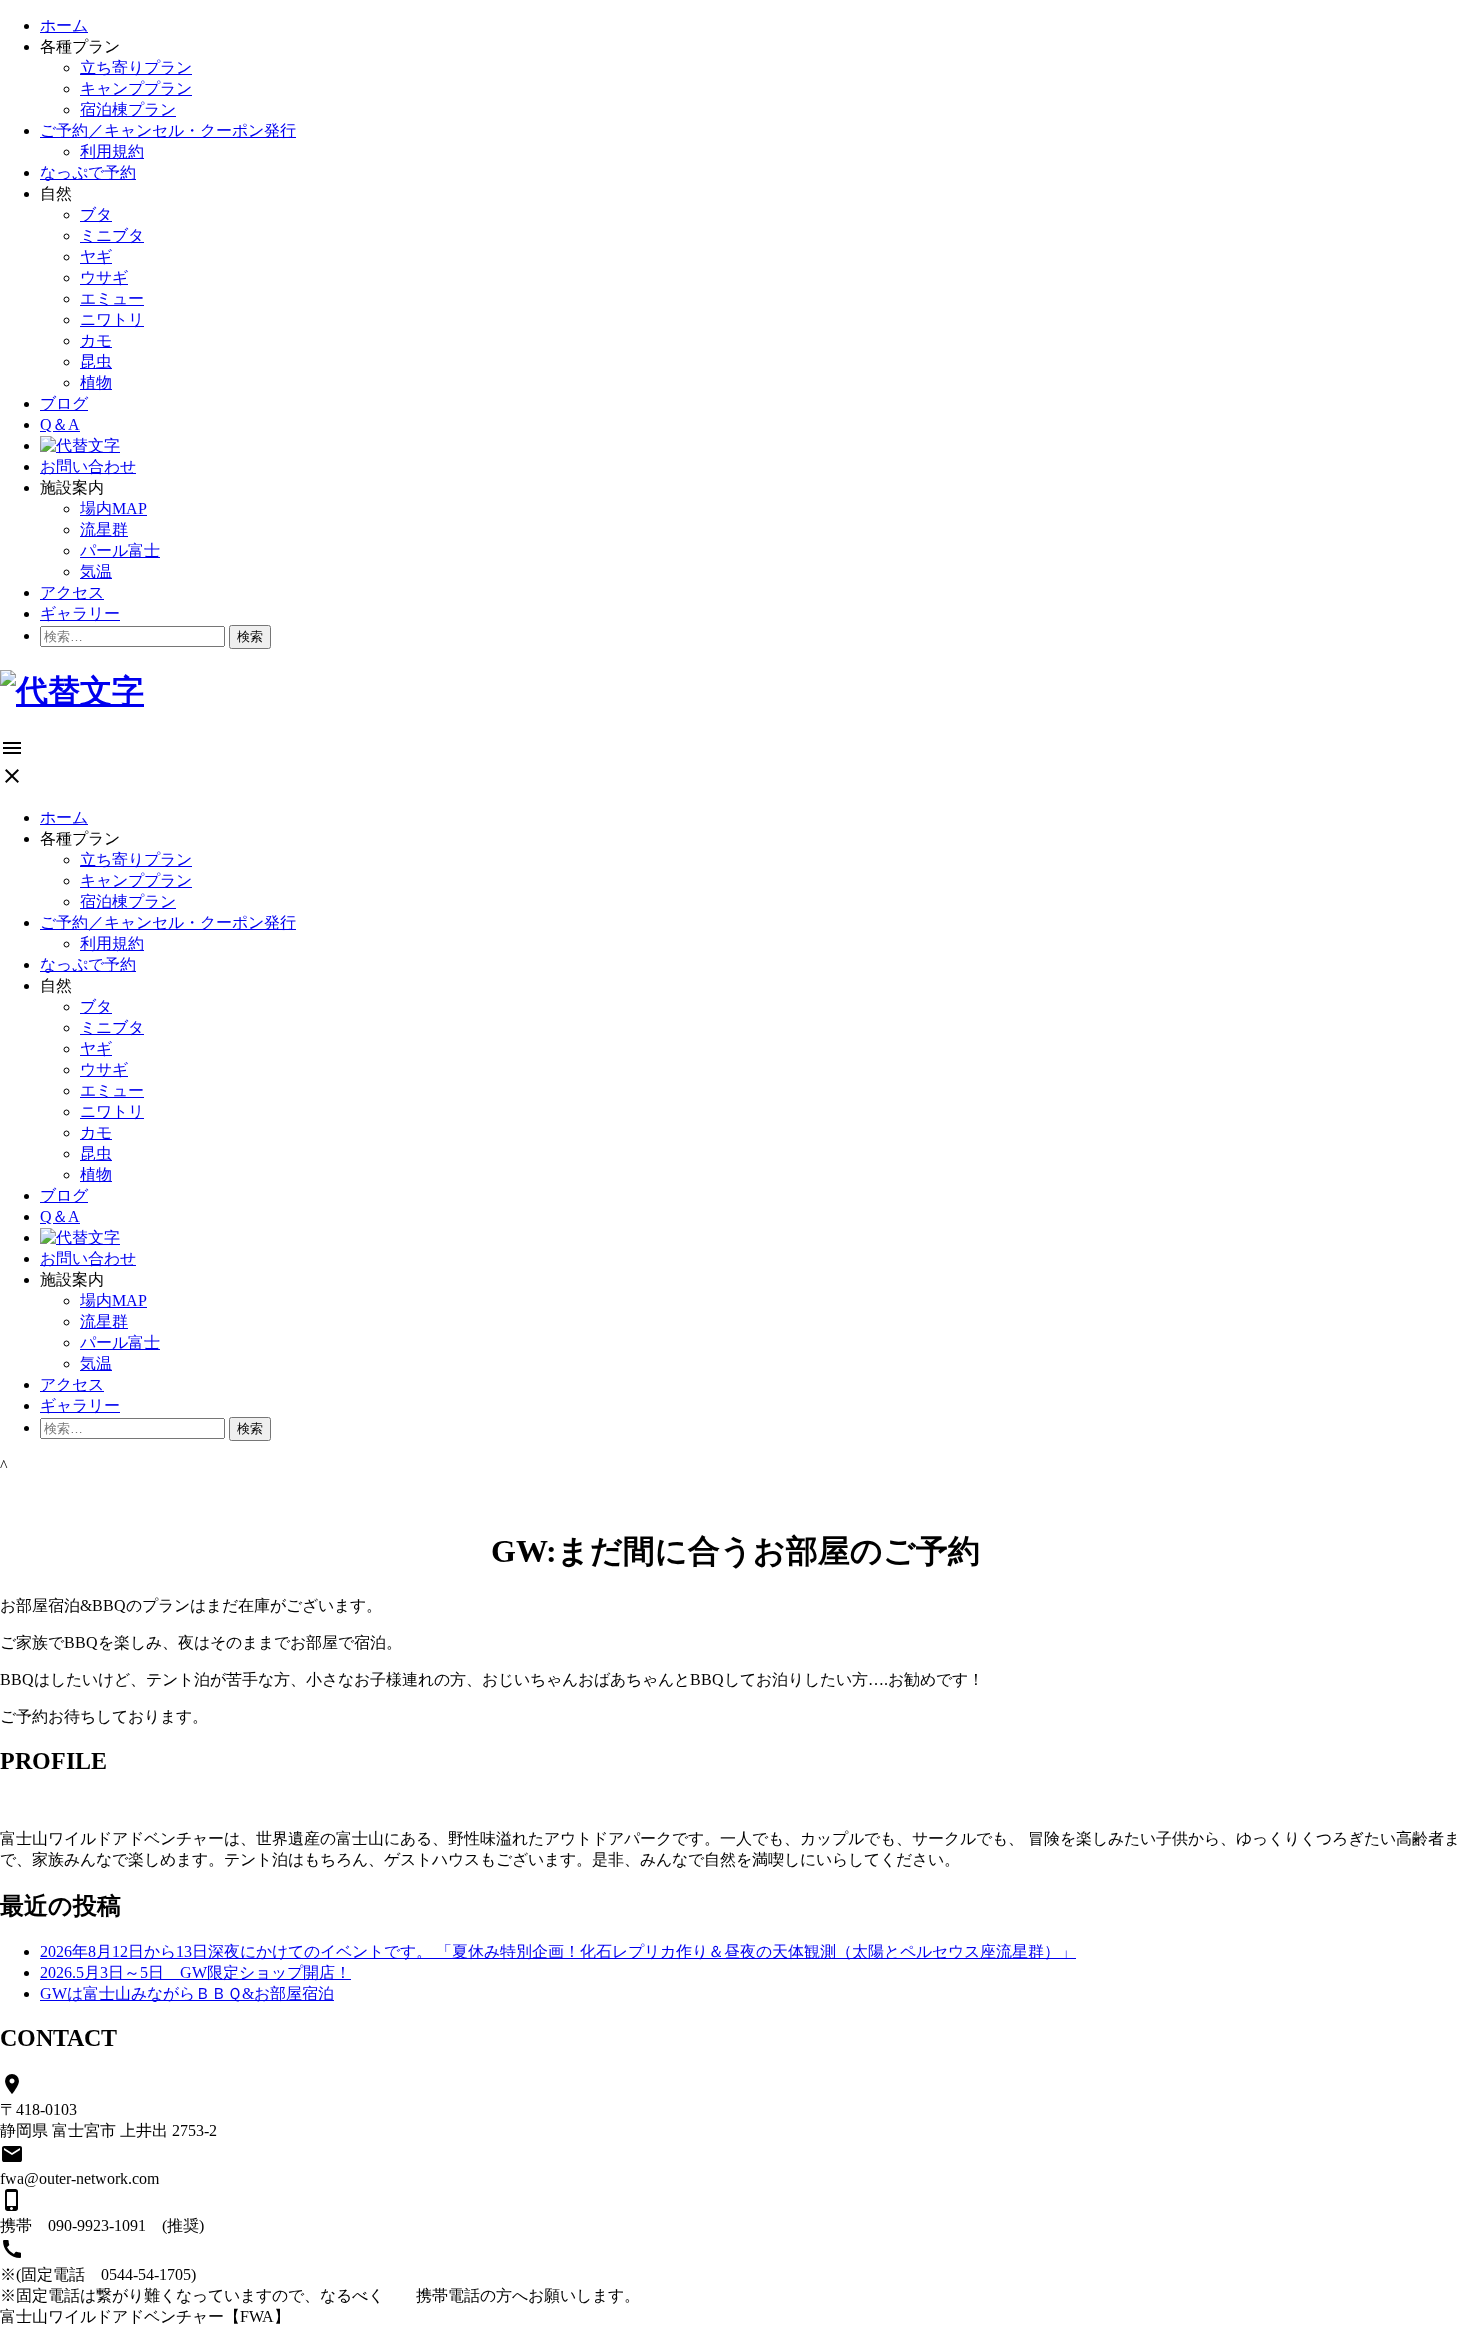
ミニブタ (112, 235)
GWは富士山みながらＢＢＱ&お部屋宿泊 (187, 1993)
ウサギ (104, 277)
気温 (96, 571)
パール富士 (120, 550)
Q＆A (60, 424)
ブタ (96, 214)
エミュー (112, 298)
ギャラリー (80, 613)
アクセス (72, 592)
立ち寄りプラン (136, 67)
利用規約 (112, 151)
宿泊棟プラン (128, 109)
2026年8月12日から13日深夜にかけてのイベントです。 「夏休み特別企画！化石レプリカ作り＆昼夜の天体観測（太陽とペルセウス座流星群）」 (558, 1951)
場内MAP (113, 508)
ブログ (64, 403)
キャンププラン (136, 88)
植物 (96, 382)
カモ (96, 340)
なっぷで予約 (88, 172)
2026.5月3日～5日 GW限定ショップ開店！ (195, 1972)
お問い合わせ (88, 466)
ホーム (64, 25)
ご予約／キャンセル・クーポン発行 (168, 130)
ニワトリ (112, 319)
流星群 (104, 529)
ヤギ (96, 256)
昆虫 (96, 361)
